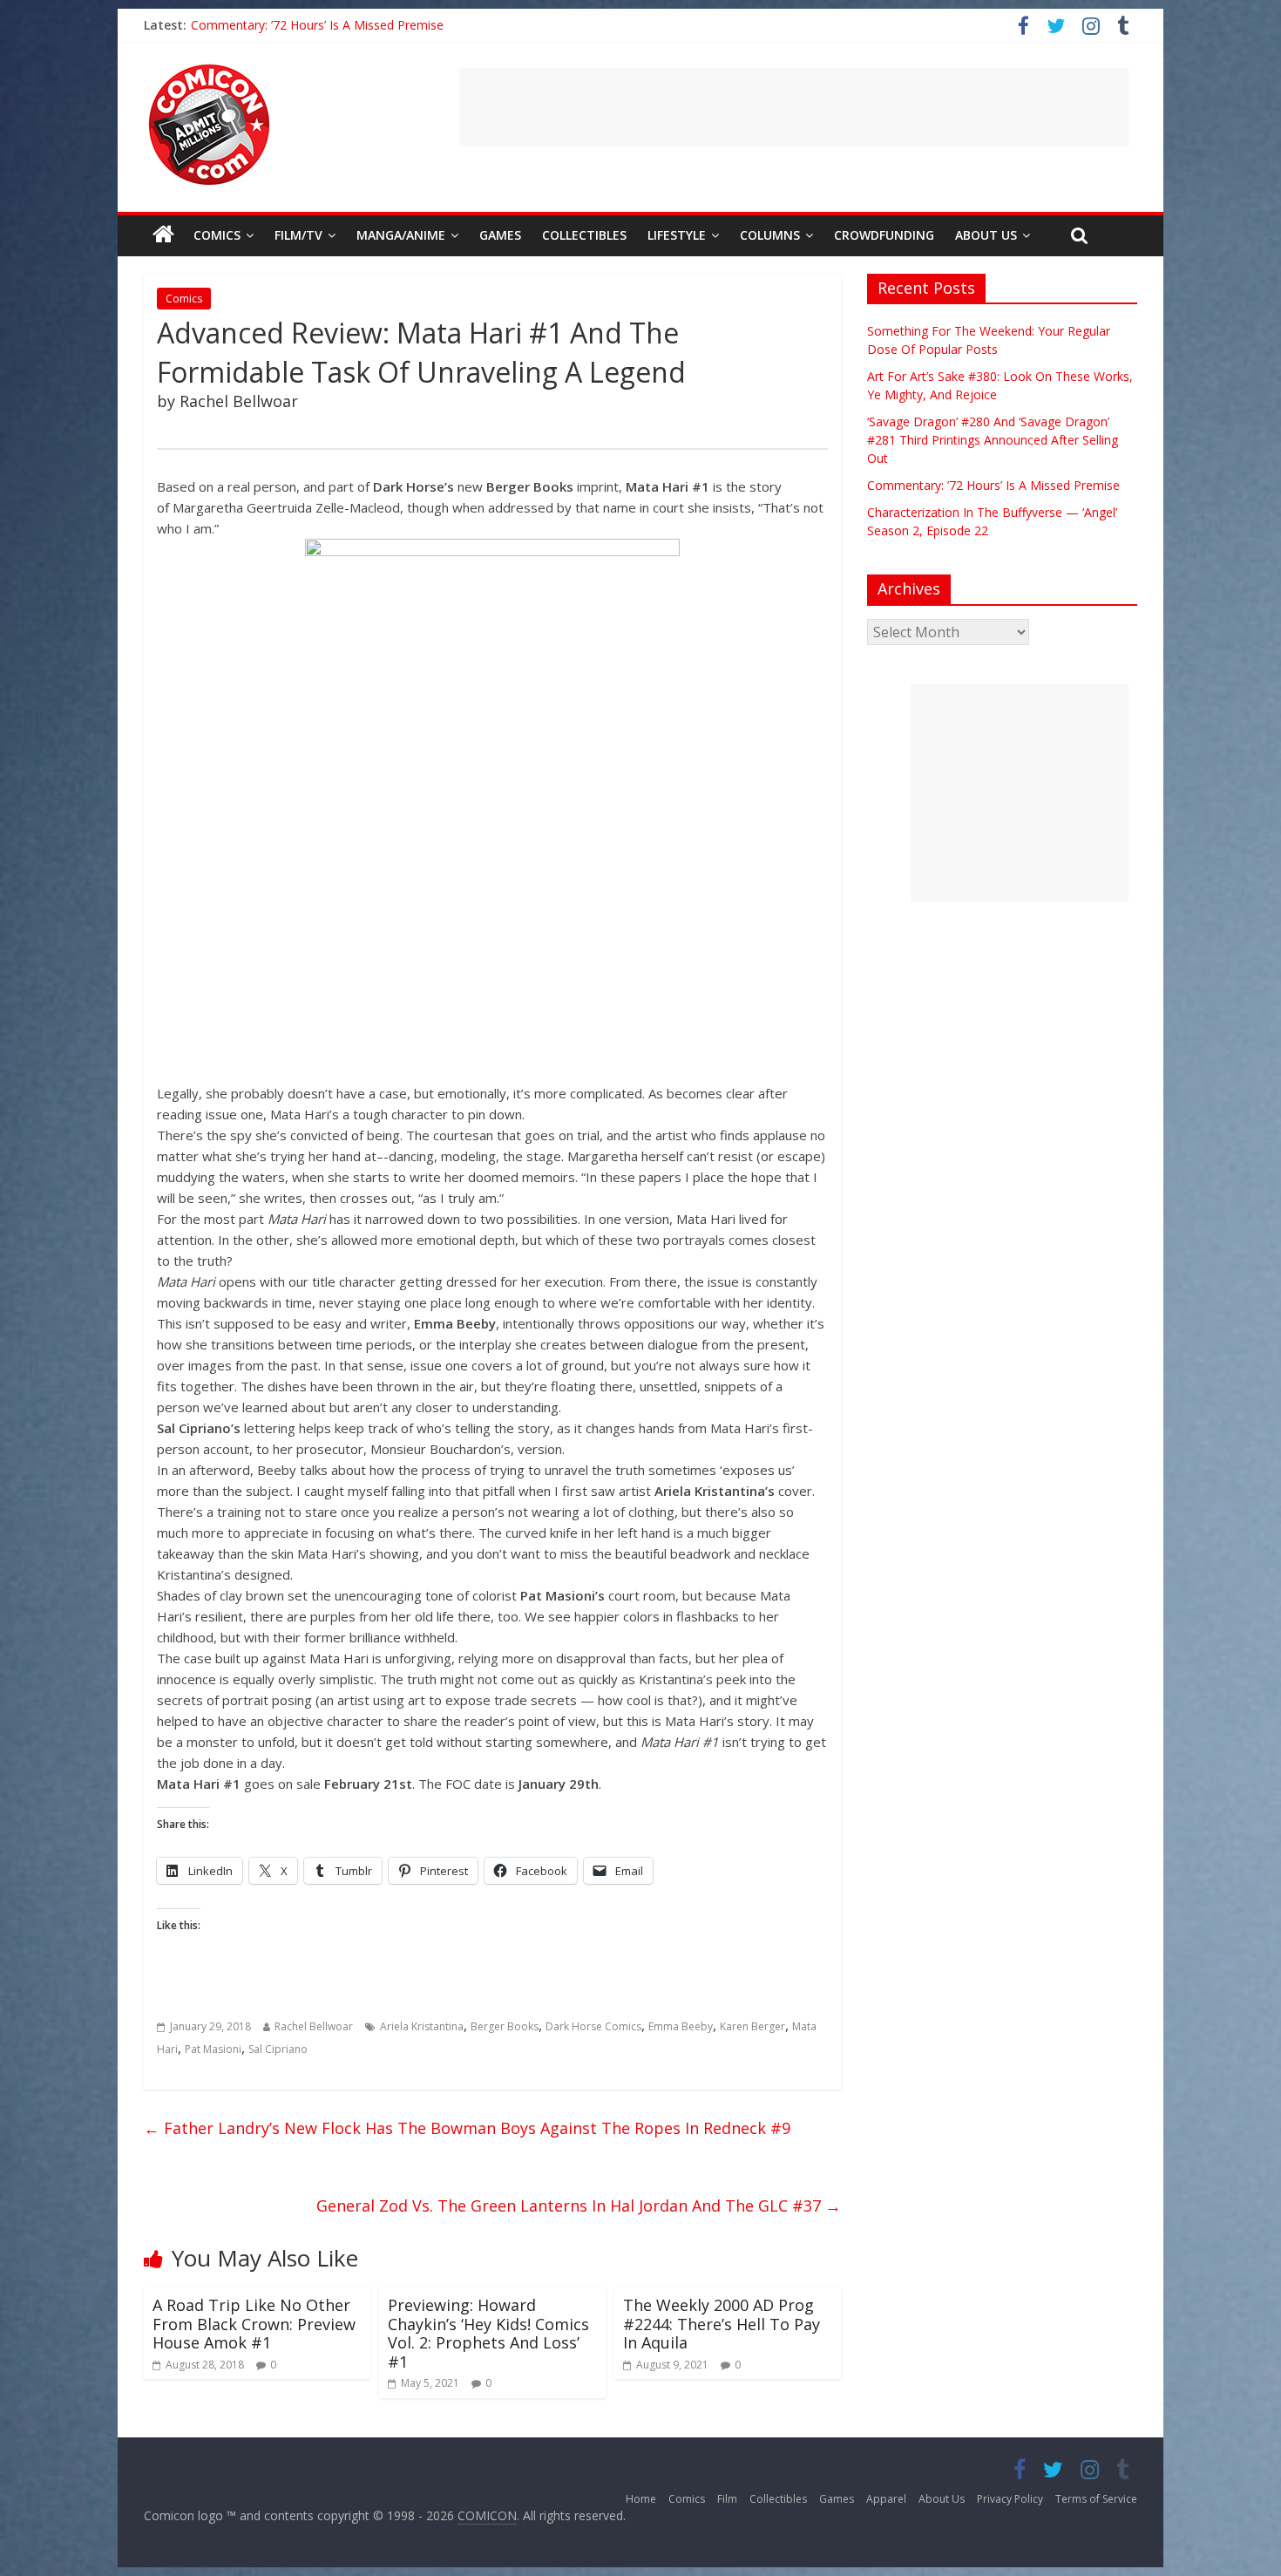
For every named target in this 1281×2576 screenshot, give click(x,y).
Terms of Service (1096, 2499)
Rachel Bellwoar (314, 2026)
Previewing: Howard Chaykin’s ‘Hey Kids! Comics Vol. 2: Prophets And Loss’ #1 (488, 2333)
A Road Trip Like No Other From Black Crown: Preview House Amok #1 (254, 2324)
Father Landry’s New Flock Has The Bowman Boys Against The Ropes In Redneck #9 (467, 2128)
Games (500, 235)
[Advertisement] (794, 107)
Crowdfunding (884, 235)
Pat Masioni (213, 2049)
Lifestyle (677, 235)
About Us (986, 235)
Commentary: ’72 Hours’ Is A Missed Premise (317, 25)
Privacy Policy (1010, 2499)
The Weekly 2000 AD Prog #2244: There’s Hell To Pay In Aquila (722, 2324)
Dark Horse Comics (593, 2026)
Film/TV (298, 235)
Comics (217, 235)
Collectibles (584, 235)
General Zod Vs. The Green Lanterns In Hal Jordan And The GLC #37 (579, 2206)
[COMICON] (209, 70)
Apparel (886, 2499)
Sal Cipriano (278, 2049)
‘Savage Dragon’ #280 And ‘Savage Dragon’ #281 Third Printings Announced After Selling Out (993, 440)
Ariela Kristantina (422, 2026)
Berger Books (505, 2026)
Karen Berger (752, 2026)
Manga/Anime (401, 235)
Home (641, 2499)
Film (727, 2499)
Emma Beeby (681, 2026)
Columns (770, 235)
